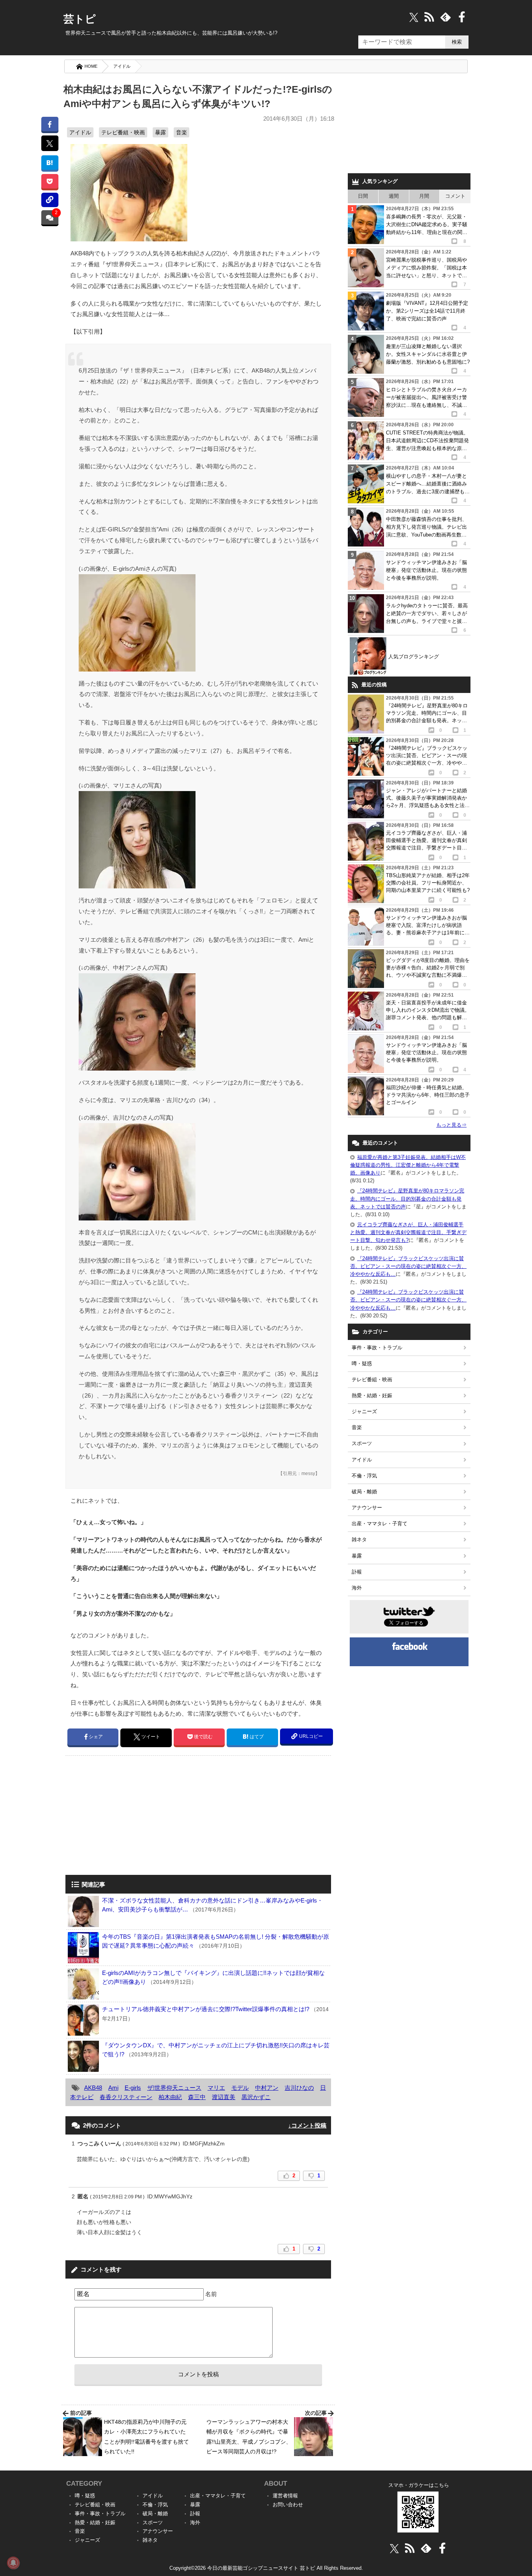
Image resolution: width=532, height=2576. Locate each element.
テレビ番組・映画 (123, 132)
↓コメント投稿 (307, 2125)
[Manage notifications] (13, 2563)
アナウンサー (367, 1508)
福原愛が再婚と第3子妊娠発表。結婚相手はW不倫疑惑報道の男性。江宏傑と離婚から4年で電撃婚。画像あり (408, 1165)
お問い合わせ (288, 2505)
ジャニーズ (364, 1411)
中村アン (267, 2088)
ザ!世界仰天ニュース (174, 2088)
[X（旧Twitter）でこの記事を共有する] (50, 143)
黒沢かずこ (256, 2097)
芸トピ (80, 19)
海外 (357, 1588)
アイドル (122, 66)
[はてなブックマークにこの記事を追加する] (50, 163)
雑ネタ (359, 1539)
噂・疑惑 (362, 1364)
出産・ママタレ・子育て (380, 1524)
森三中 (197, 2097)
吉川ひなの (299, 2088)
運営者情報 (285, 2496)
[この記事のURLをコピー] (50, 200)
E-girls (133, 2088)
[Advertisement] (131, 1816)
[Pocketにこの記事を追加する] (50, 181)
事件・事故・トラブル (377, 1348)
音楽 (181, 132)
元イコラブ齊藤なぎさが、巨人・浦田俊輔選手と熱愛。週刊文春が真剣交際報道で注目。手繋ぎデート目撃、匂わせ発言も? (408, 1232)
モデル (240, 2088)
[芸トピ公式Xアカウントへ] (394, 2548)
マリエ (216, 2088)
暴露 (160, 132)
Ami (113, 2088)
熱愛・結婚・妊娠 (372, 1395)
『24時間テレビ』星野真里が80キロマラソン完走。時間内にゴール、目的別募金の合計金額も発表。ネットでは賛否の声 (407, 1198)
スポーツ (362, 1443)
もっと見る (451, 1125)
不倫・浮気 (364, 1476)
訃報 (357, 1572)
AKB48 (93, 2088)
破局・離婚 (364, 1492)
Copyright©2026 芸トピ (266, 2568)
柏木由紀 (170, 2097)
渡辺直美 (224, 2097)
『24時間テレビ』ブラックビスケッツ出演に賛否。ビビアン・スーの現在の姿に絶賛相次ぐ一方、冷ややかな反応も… (408, 1266)
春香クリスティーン (126, 2097)
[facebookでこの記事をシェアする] (50, 124)
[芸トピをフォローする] (414, 17)
